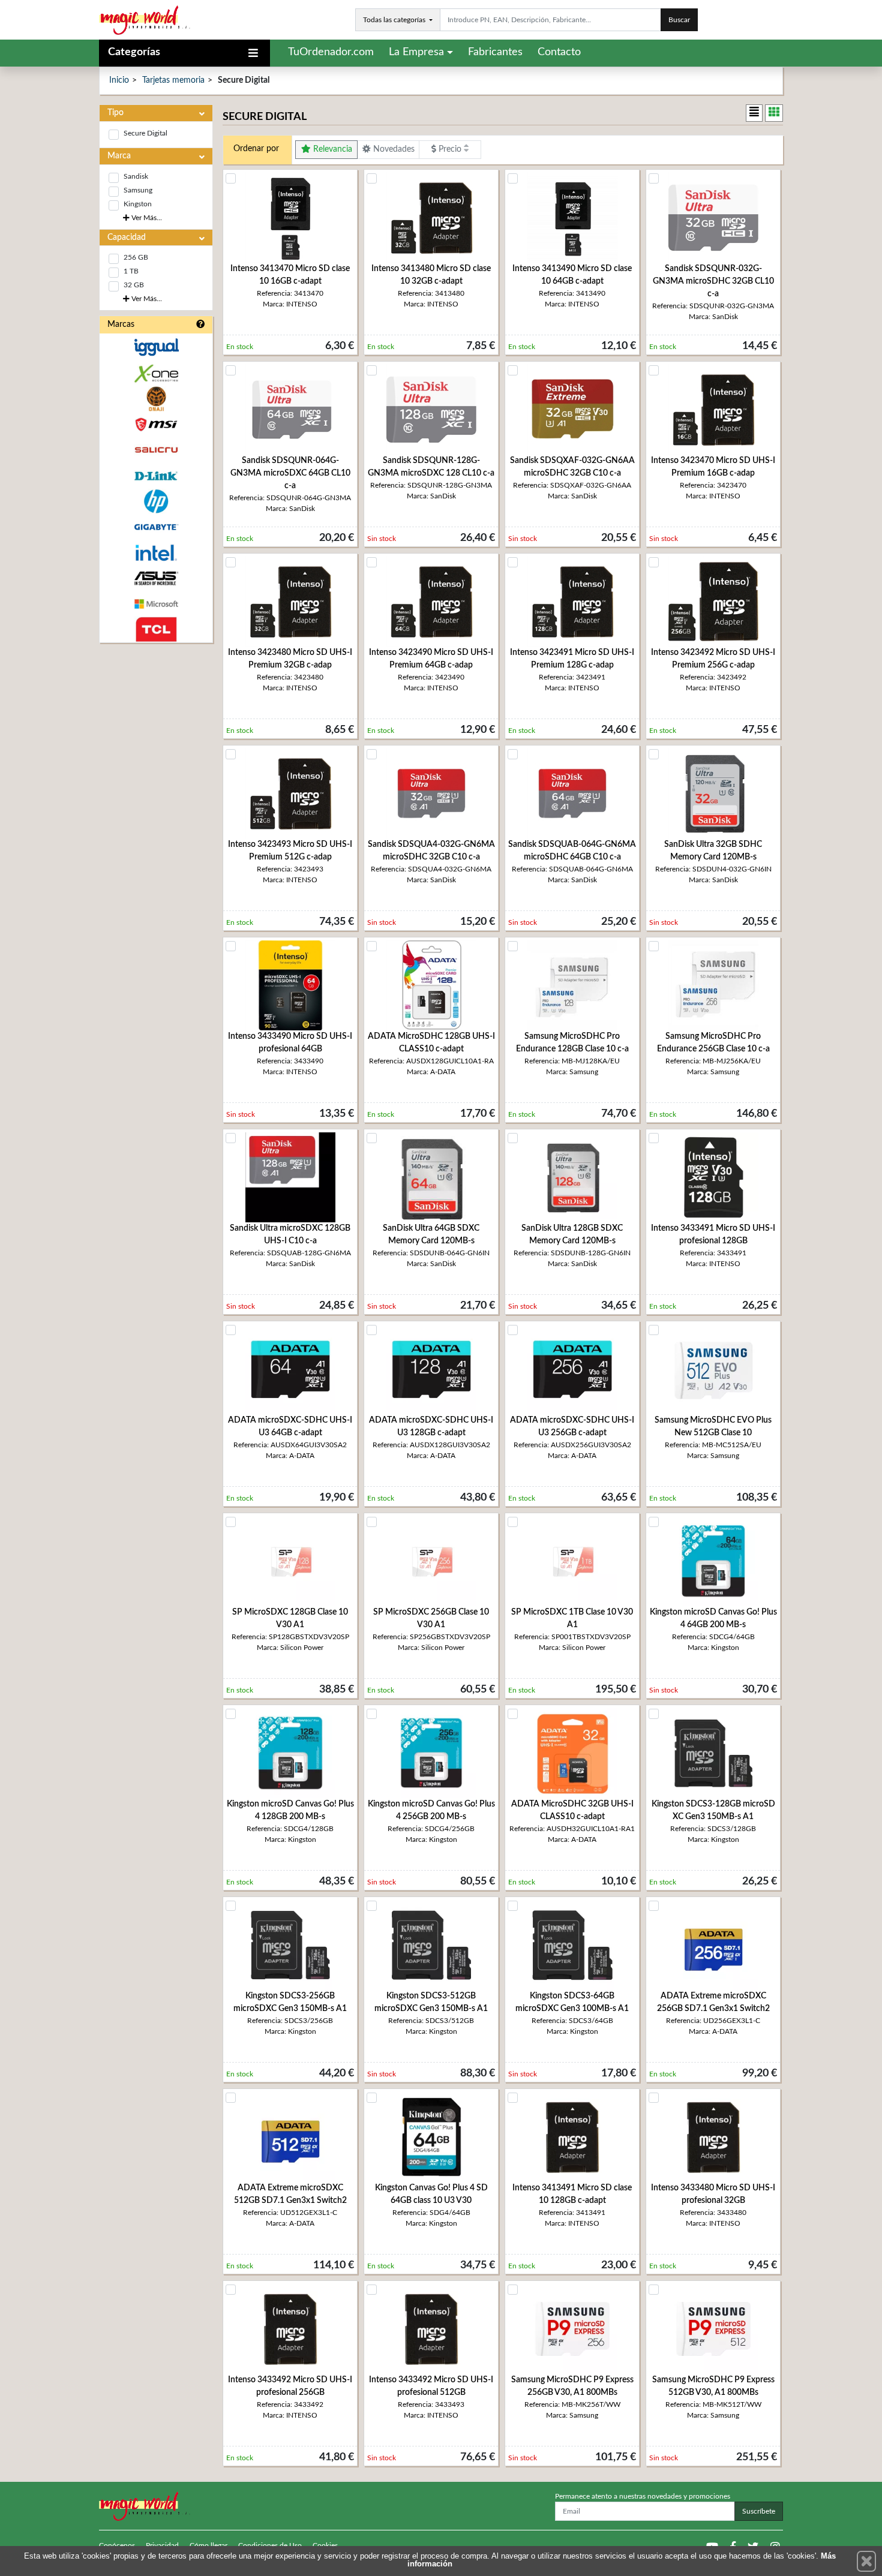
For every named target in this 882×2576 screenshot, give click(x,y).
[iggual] (156, 347)
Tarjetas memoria (173, 80)
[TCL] (156, 629)
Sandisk (136, 176)
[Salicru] (156, 450)
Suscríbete (759, 2511)
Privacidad (162, 2545)
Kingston (138, 204)
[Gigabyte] (156, 527)
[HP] (156, 502)
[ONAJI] (156, 399)
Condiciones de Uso (270, 2545)
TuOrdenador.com (331, 52)
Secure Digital (145, 133)
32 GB (134, 285)
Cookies (325, 2545)
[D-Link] (156, 476)
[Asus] (156, 578)
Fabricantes (495, 52)
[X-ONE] (156, 373)
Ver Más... (146, 218)
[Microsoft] (156, 604)
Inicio (119, 80)
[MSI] (156, 424)
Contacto (559, 52)
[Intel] (156, 553)
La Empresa (416, 52)
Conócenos (117, 2545)
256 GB (136, 257)
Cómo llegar (208, 2545)
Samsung (138, 190)
